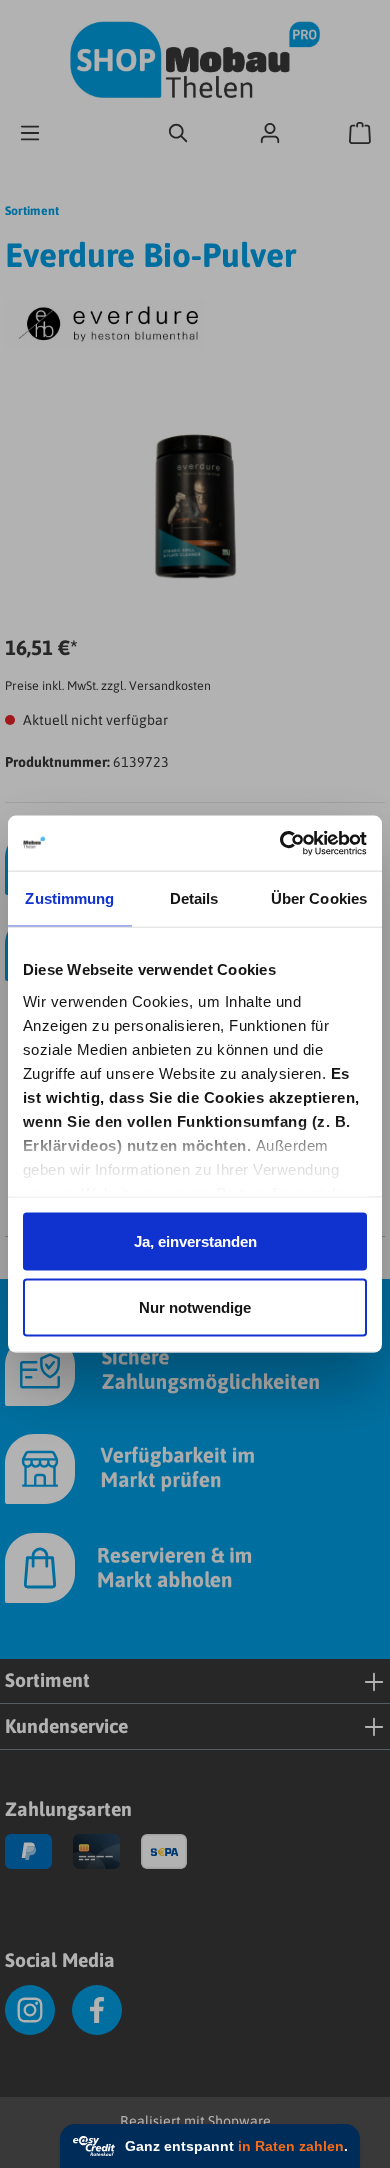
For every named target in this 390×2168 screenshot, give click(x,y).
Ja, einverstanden (195, 1241)
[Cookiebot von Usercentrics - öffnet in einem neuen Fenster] (281, 843)
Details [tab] (194, 898)
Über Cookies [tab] (319, 898)
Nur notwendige (195, 1306)
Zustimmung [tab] (69, 898)
